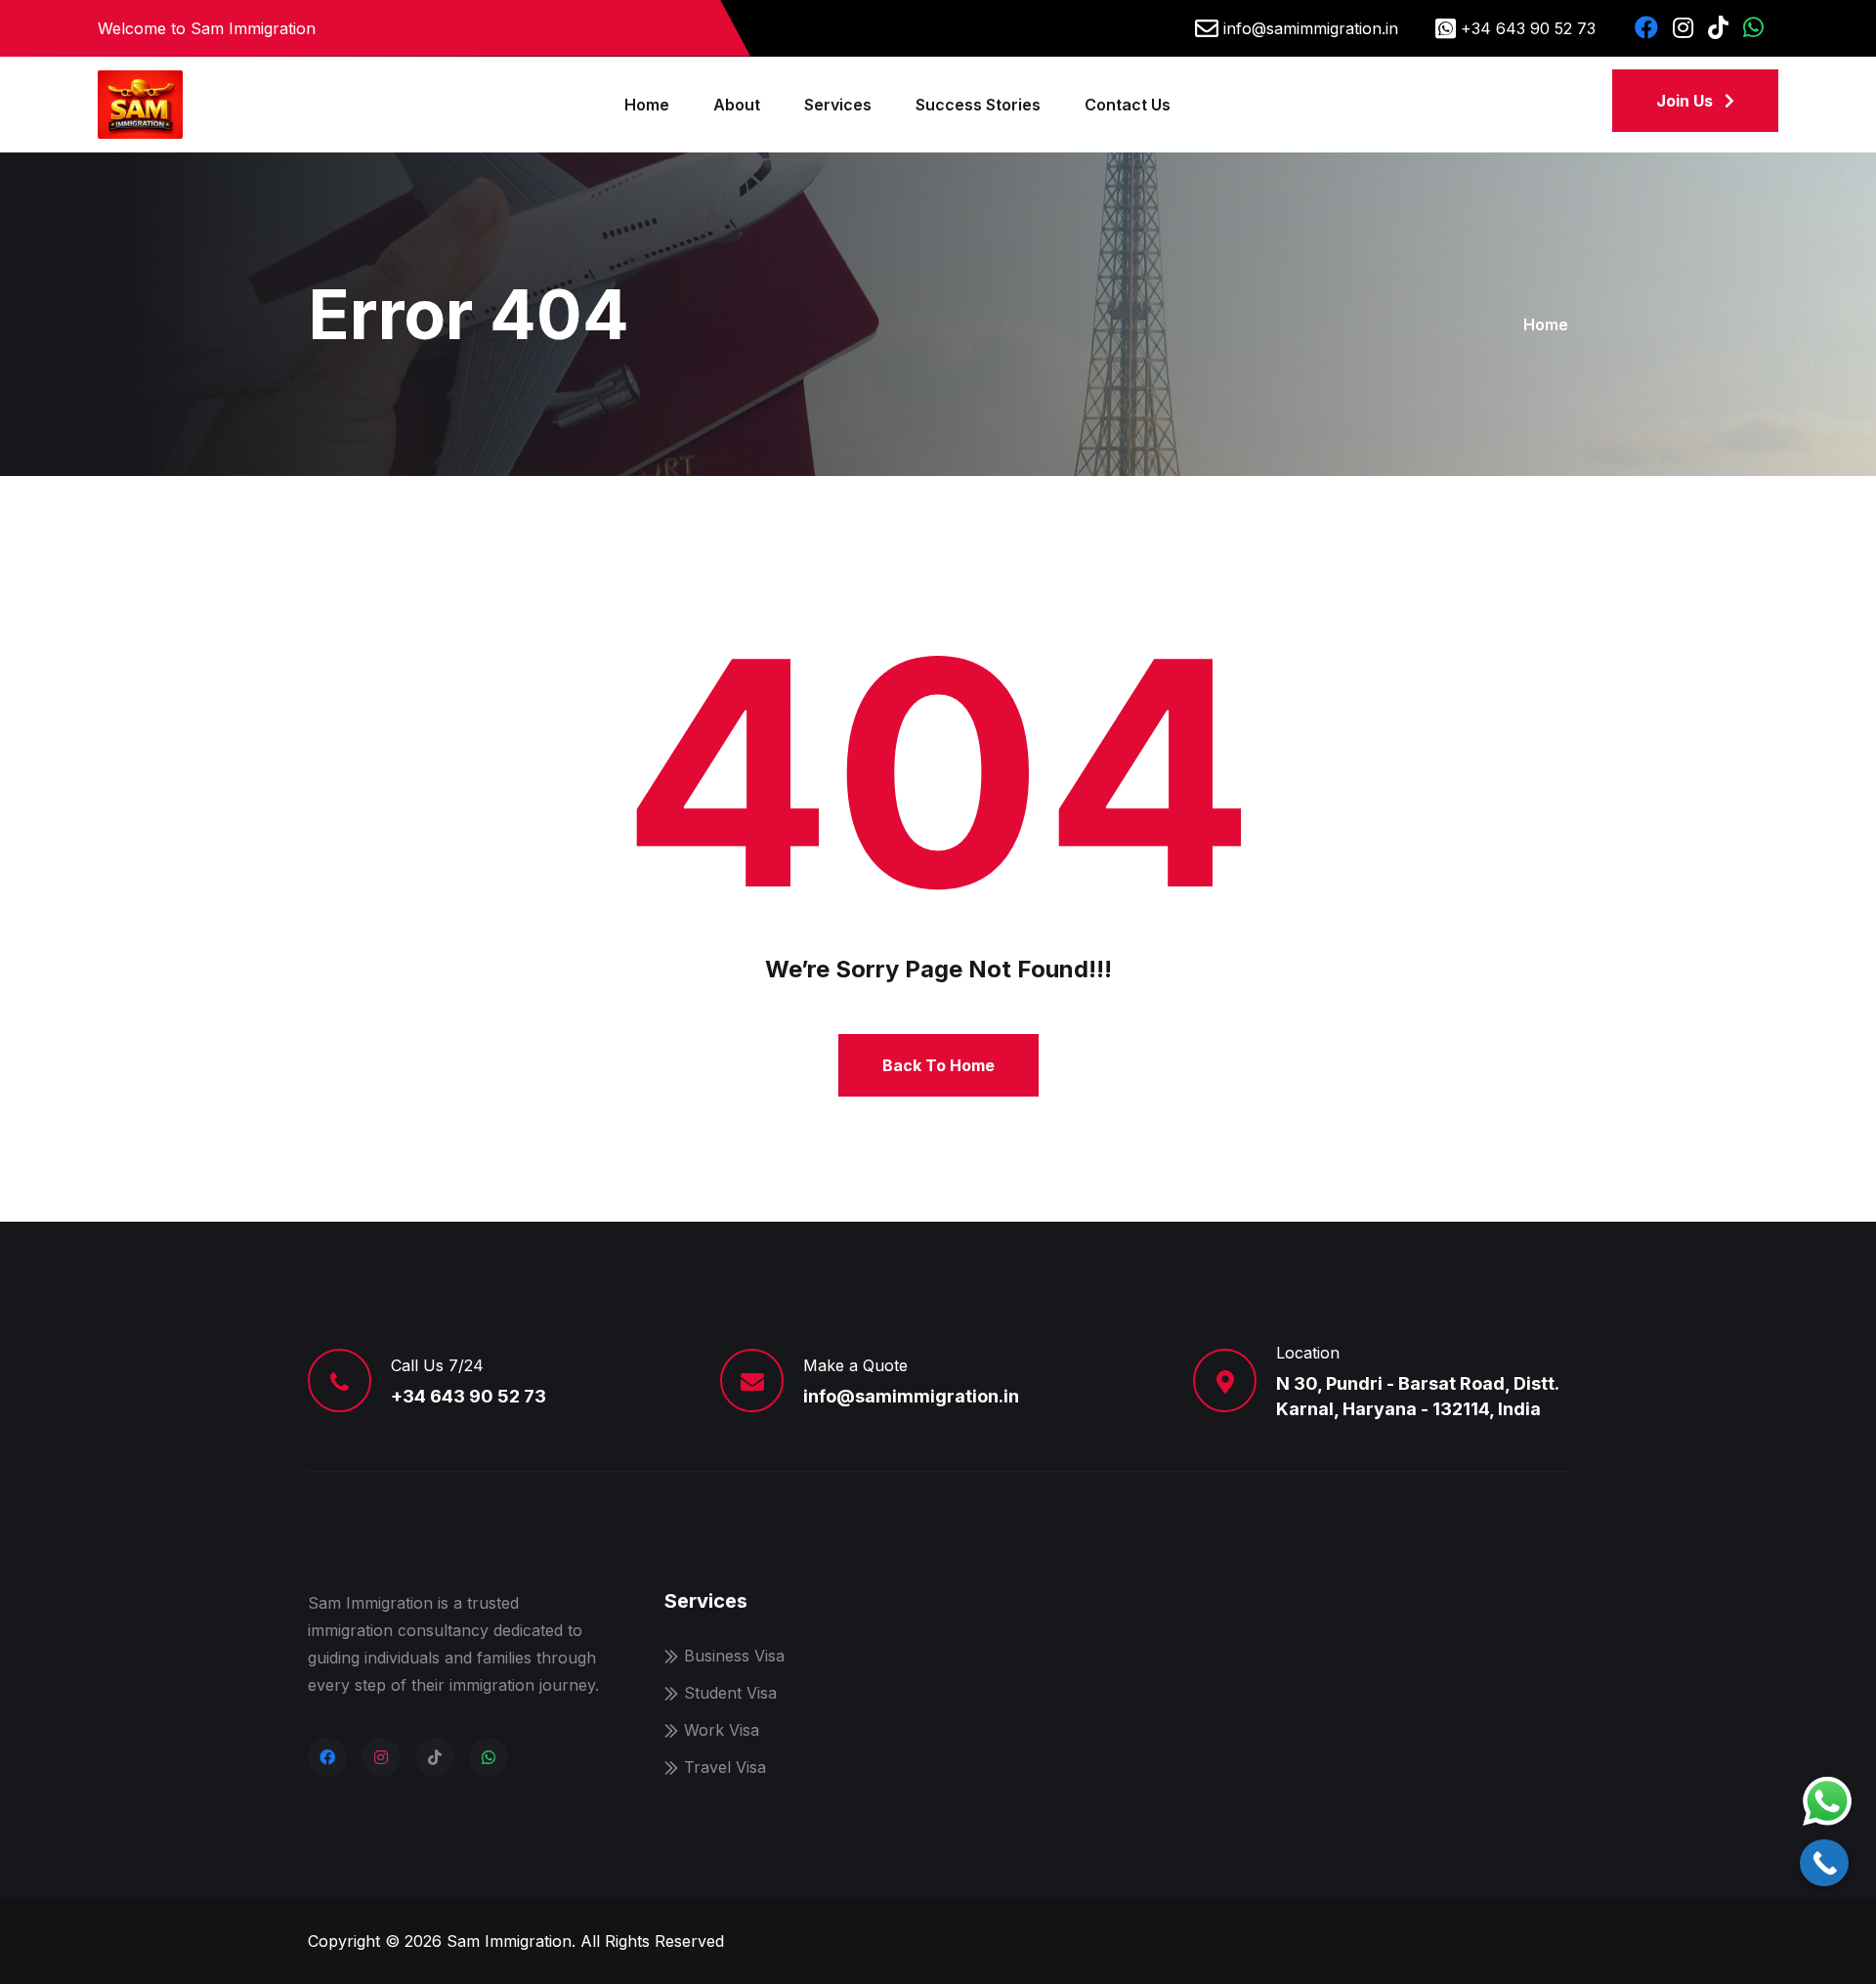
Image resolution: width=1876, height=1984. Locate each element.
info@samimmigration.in (1311, 28)
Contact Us (1128, 105)
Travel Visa (725, 1767)
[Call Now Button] (1824, 1863)
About (737, 105)
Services (838, 105)
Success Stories (978, 105)
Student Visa (730, 1693)
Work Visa (722, 1730)
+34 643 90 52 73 (1528, 28)
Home (647, 105)
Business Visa (734, 1656)
